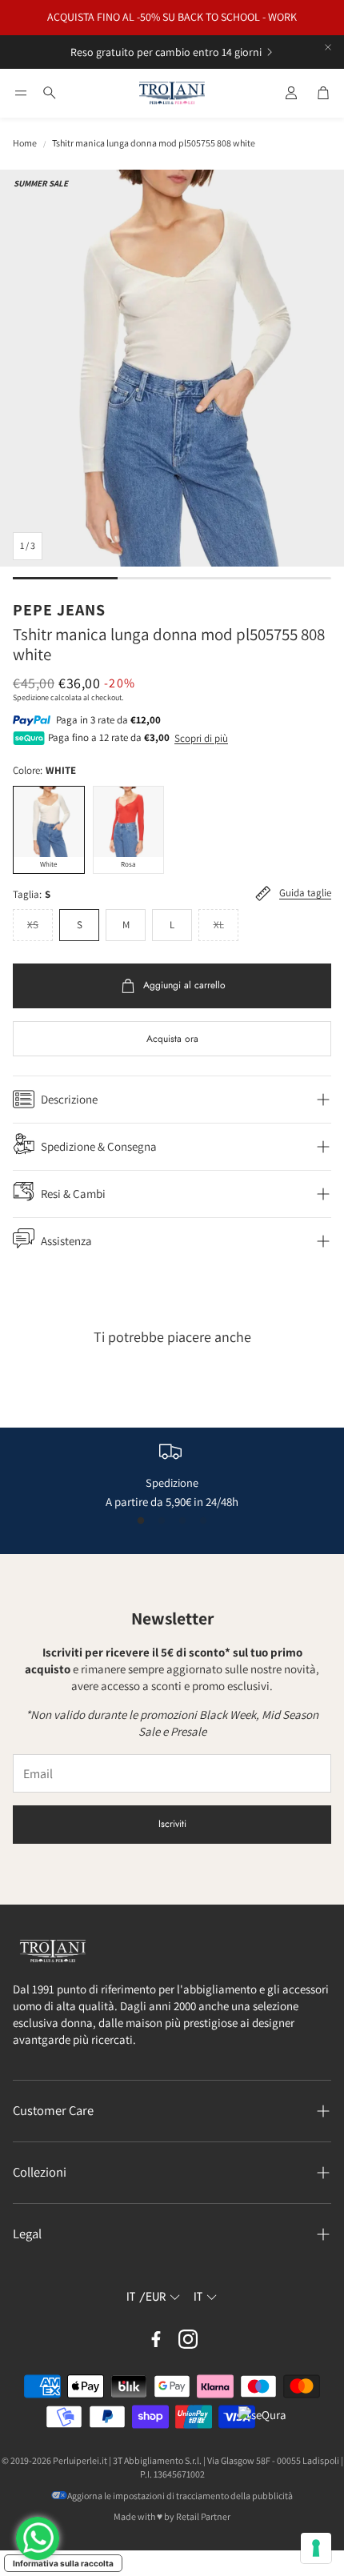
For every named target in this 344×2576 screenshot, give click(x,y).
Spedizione (31, 697)
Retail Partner (203, 2516)
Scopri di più (201, 738)
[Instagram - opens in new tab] (188, 2339)
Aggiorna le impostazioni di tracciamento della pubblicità (180, 2496)
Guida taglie (305, 893)
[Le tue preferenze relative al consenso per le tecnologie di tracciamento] (316, 2548)
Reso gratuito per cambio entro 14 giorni (166, 52)
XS (33, 925)
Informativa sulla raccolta (63, 2563)
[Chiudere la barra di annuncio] (328, 47)
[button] (21, 93)
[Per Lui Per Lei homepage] (172, 94)
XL (219, 925)
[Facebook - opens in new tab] (156, 2339)
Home (25, 143)
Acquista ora (172, 1039)
